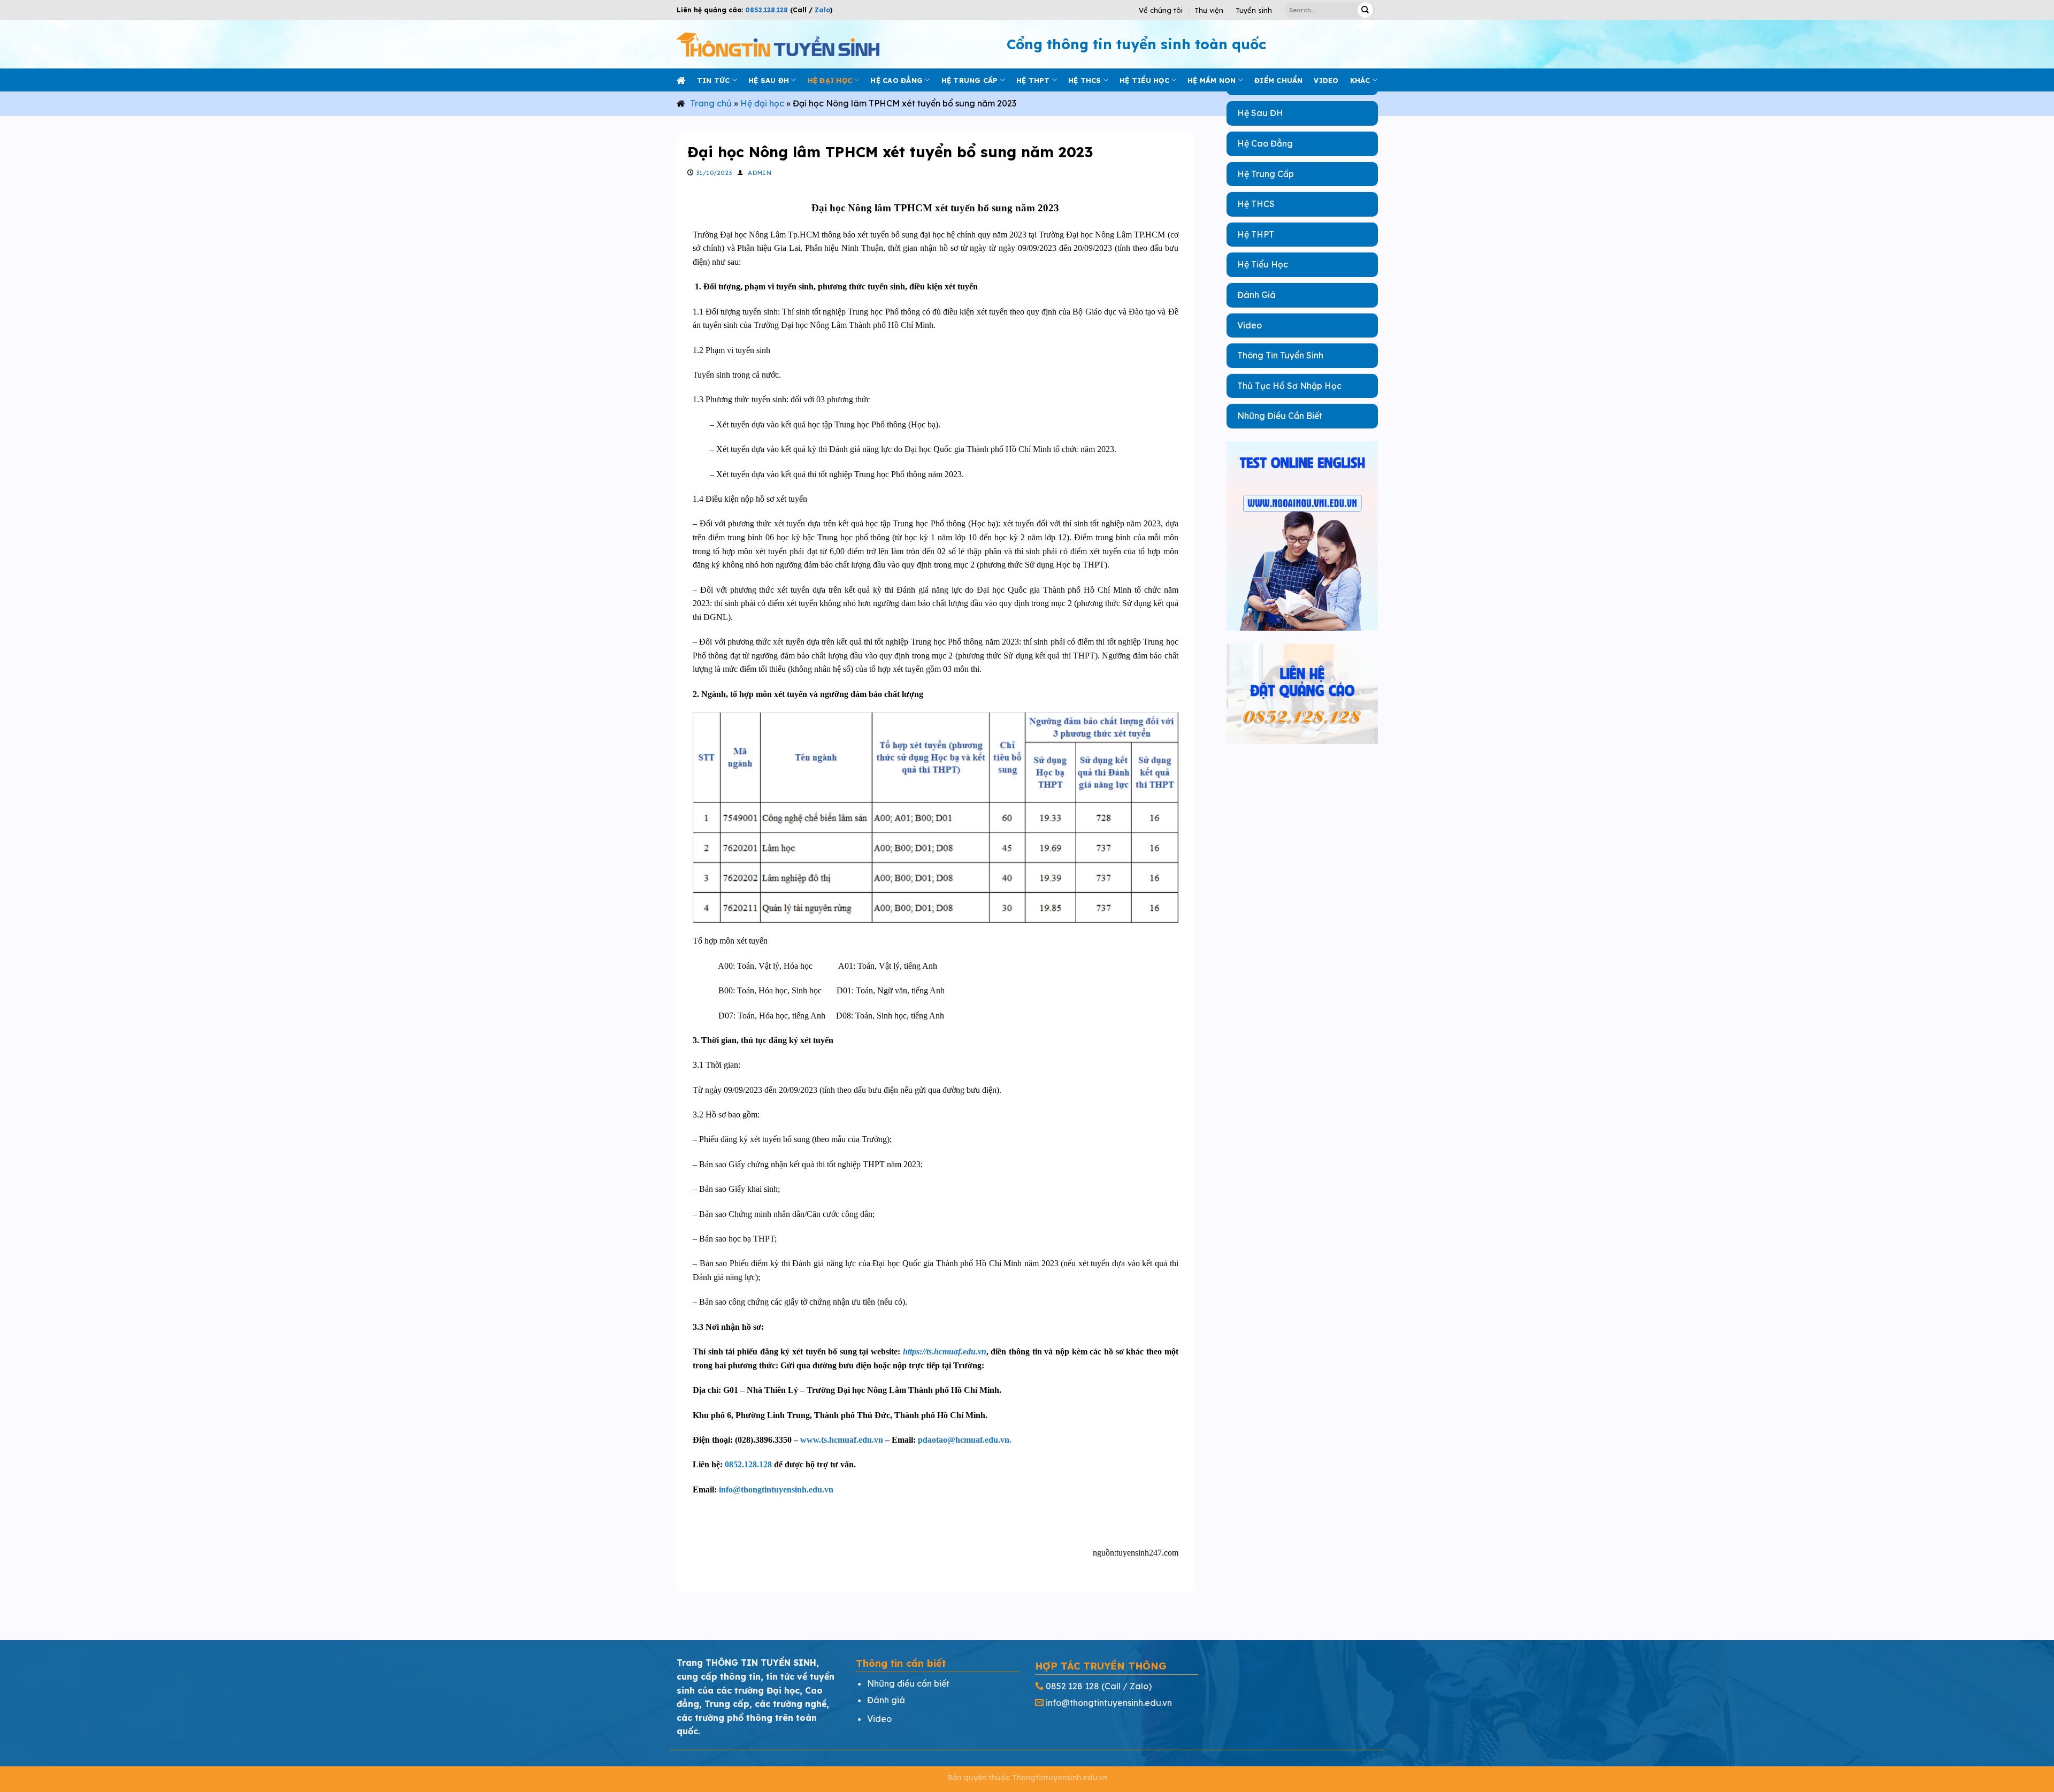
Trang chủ (711, 103)
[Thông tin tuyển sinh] (778, 44)
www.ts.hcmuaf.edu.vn (842, 1440)
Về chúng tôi (1161, 10)
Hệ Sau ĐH (1260, 113)
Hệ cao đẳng (896, 80)
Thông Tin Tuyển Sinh (1280, 355)
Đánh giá (886, 1700)
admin (760, 173)
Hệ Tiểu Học (1263, 264)
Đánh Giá (1256, 295)
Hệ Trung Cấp (1266, 174)
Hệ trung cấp (970, 80)
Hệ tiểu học (1144, 80)
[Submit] (1365, 10)
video (1326, 80)
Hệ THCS (1085, 80)
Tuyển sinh (1254, 10)
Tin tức (714, 80)
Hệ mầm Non (1212, 80)
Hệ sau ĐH (769, 80)
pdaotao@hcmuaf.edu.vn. (965, 1440)
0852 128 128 (1072, 1686)
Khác (1360, 80)
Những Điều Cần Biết (1280, 416)
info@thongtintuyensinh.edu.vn (776, 1489)
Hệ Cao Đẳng (1265, 143)
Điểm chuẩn (1279, 80)
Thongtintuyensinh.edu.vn (1060, 1778)
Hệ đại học (830, 80)
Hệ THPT (1033, 80)
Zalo (821, 10)
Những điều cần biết (908, 1683)
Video (1250, 325)
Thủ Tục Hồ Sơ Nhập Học (1289, 386)
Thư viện (1209, 10)
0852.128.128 (767, 10)
